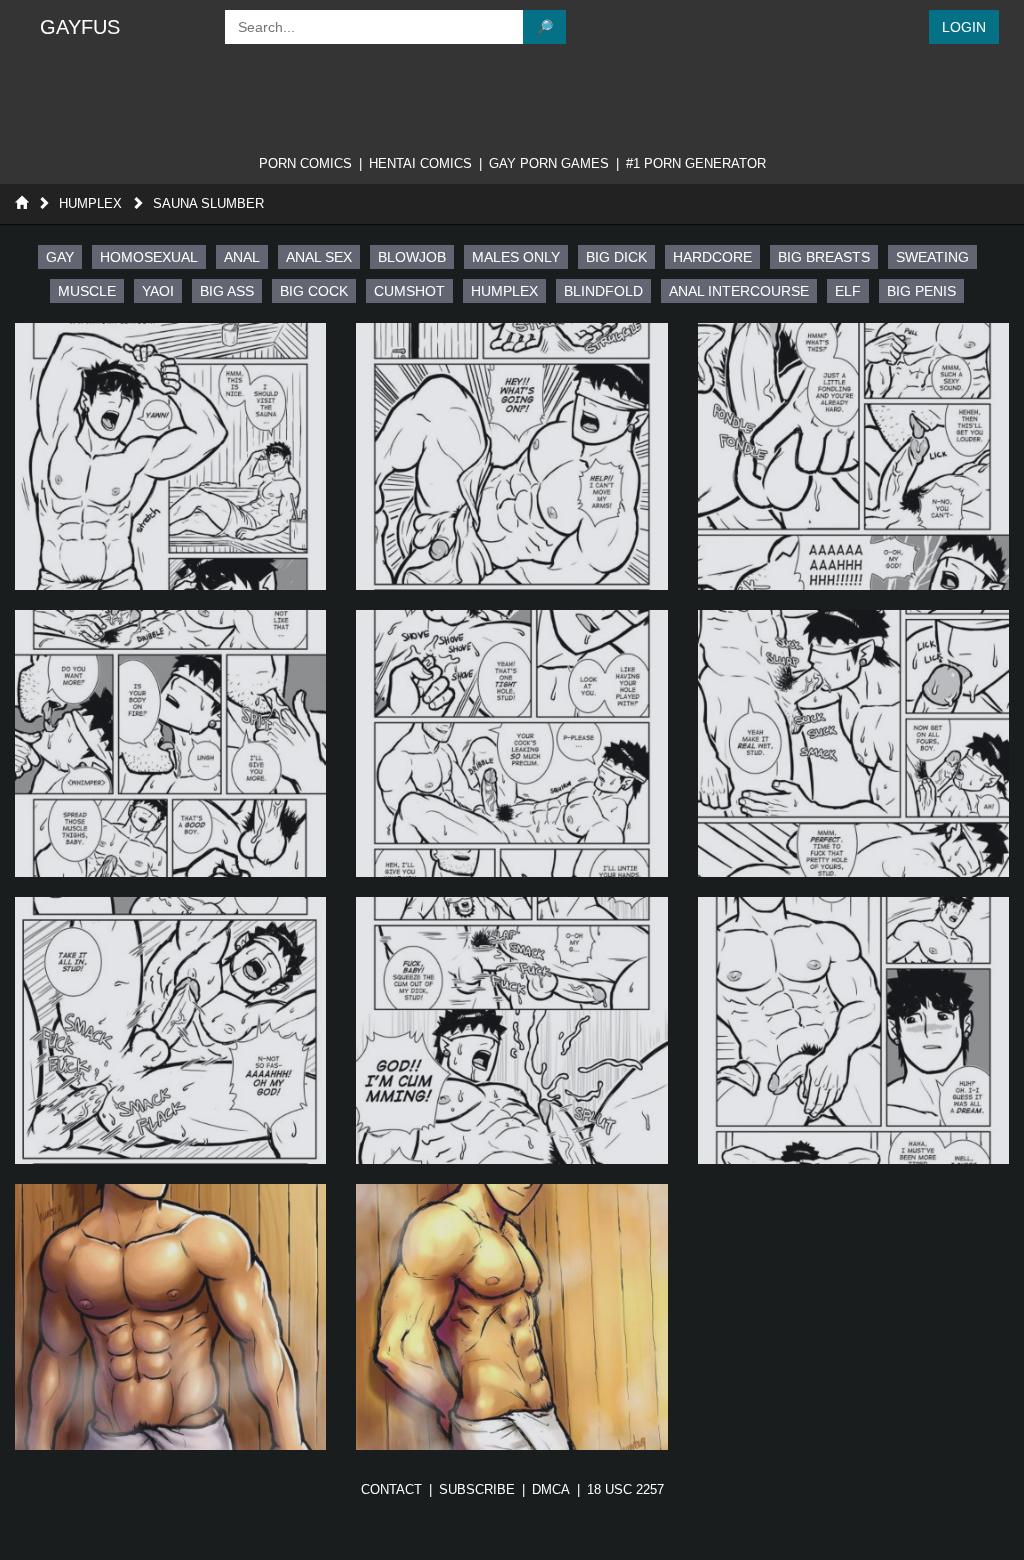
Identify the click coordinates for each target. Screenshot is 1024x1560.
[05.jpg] (511, 743)
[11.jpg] (511, 1317)
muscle (87, 291)
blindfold (603, 291)
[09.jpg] (853, 1030)
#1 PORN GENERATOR (696, 163)
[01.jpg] (170, 456)
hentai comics (420, 163)
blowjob (412, 257)
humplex (504, 291)
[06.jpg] (853, 743)
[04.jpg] (170, 743)
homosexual (149, 257)
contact (391, 1489)
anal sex (319, 257)
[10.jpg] (170, 1317)
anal (242, 257)
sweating (932, 257)
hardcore (712, 257)
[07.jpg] (170, 1030)
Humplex (90, 203)
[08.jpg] (511, 1030)
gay (60, 257)
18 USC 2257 (625, 1489)
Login (964, 27)
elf (848, 291)
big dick (616, 257)
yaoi (158, 291)
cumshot (409, 291)
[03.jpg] (853, 456)
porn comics (305, 163)
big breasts (824, 257)
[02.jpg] (511, 456)
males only (516, 257)
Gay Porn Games (549, 163)
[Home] (21, 203)
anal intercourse (739, 291)
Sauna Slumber (208, 203)
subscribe (477, 1489)
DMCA (551, 1489)
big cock (314, 291)
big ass (227, 291)
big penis (921, 291)
